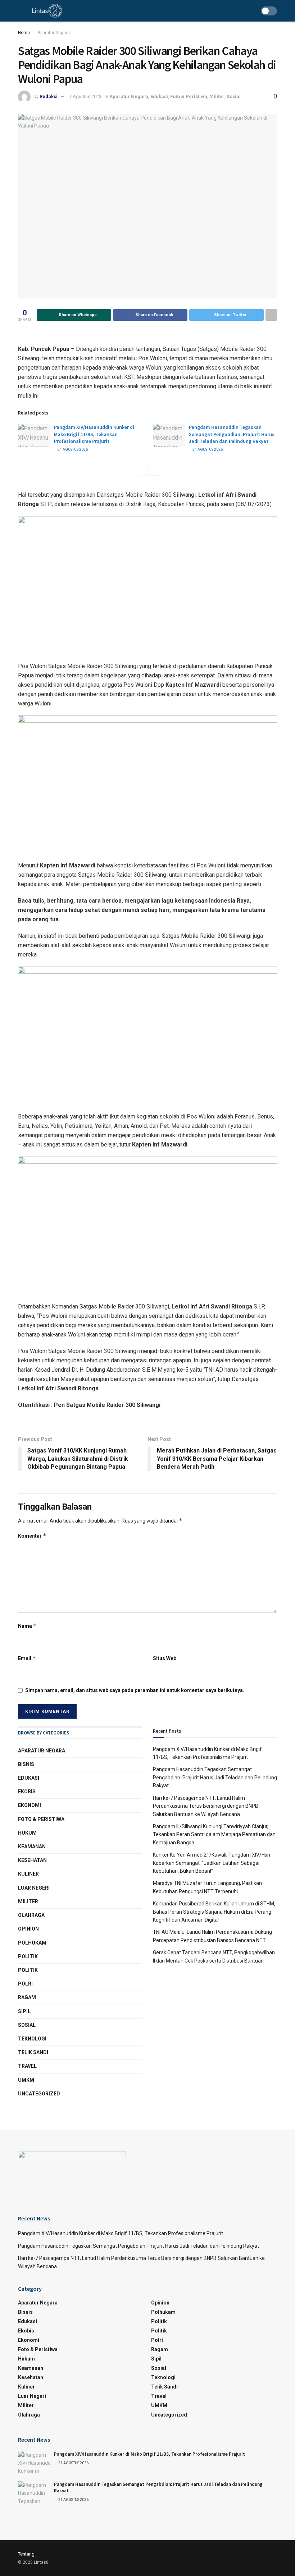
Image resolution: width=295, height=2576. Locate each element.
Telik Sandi (33, 2052)
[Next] (154, 471)
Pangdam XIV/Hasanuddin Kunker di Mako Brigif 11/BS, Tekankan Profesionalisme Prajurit (94, 434)
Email (27, 1658)
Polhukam (32, 1943)
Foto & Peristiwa (189, 96)
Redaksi (49, 96)
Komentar (32, 1536)
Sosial (234, 96)
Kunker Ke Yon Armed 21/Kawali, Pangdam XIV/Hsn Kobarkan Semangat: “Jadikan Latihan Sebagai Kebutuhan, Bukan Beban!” (212, 1863)
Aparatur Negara (54, 33)
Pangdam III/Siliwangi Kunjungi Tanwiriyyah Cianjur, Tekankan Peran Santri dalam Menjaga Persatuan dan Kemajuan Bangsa (214, 1834)
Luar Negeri (34, 1888)
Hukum (27, 1833)
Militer (217, 96)
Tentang (26, 2554)
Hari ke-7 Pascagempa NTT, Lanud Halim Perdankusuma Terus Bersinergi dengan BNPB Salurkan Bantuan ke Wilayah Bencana (206, 1806)
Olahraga (31, 1915)
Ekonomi (29, 1805)
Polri (25, 1984)
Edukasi (159, 96)
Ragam (27, 1997)
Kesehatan (32, 1860)
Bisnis (26, 1764)
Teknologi (32, 2039)
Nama (27, 1626)
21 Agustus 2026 (72, 450)
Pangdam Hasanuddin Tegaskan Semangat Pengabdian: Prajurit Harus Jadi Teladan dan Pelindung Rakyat (232, 434)
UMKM (26, 2080)
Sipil (24, 2011)
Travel (27, 2066)
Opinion (28, 1929)
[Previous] (141, 471)
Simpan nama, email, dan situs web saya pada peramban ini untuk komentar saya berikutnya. (135, 1690)
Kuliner (28, 1874)
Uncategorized (39, 2094)
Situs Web (165, 1658)
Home (24, 33)
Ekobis (27, 1792)
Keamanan (32, 1847)
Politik (28, 1956)
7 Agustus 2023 (85, 96)
